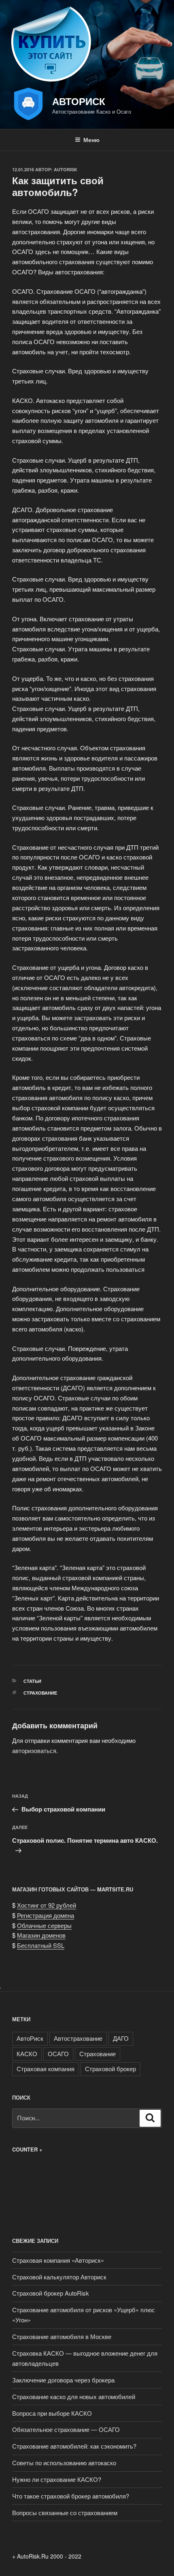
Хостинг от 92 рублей (47, 1905)
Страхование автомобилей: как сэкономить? (74, 2446)
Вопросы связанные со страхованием (65, 2512)
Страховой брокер (110, 2069)
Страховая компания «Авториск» (58, 2260)
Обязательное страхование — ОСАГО (66, 2429)
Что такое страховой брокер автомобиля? (71, 2496)
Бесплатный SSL (41, 1945)
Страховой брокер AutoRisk (51, 2293)
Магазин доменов (41, 1935)
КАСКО (27, 2054)
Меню (91, 140)
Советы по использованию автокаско (64, 2463)
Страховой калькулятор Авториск (59, 2277)
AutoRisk (66, 169)
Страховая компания (46, 2069)
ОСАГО (58, 2054)
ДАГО (121, 2038)
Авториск (79, 101)
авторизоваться (34, 1750)
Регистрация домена (46, 1915)
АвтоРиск (30, 2038)
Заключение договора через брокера (63, 2380)
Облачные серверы (44, 1925)
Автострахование (78, 2038)
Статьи (32, 1681)
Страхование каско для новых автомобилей (74, 2396)
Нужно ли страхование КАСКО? (57, 2479)
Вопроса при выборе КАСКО (52, 2413)
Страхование (40, 1693)
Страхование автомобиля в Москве (62, 2336)
